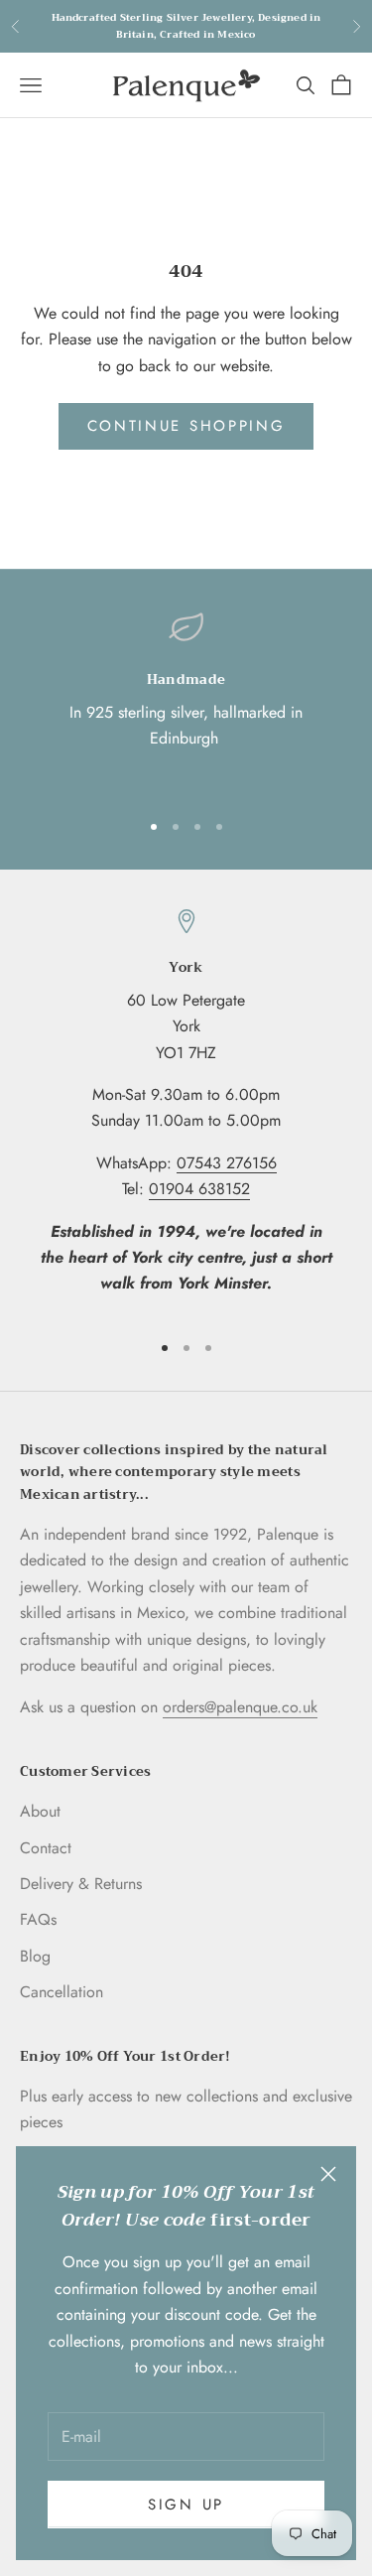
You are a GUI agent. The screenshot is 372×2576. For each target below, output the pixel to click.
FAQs (38, 1919)
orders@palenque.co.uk (240, 1707)
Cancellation (62, 1992)
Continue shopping (186, 426)
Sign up (186, 2505)
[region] (186, 701)
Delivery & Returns (81, 1884)
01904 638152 (199, 1189)
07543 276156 (227, 1163)
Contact (46, 1848)
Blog (35, 1956)
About (40, 1811)
